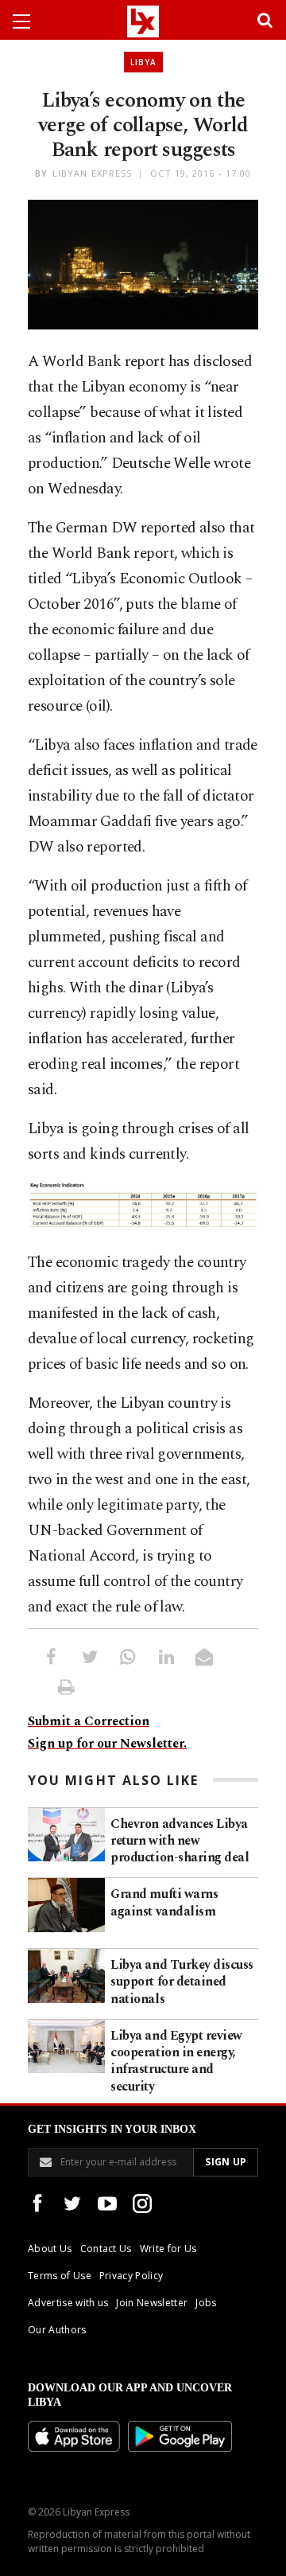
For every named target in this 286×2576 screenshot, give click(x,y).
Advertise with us (68, 2303)
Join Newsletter (152, 2303)
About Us (50, 2249)
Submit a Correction (89, 1721)
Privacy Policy (131, 2276)
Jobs (206, 2303)
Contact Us (106, 2249)
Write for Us (168, 2249)
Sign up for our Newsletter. (107, 1744)
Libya (143, 62)
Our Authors (57, 2330)
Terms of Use (60, 2276)
